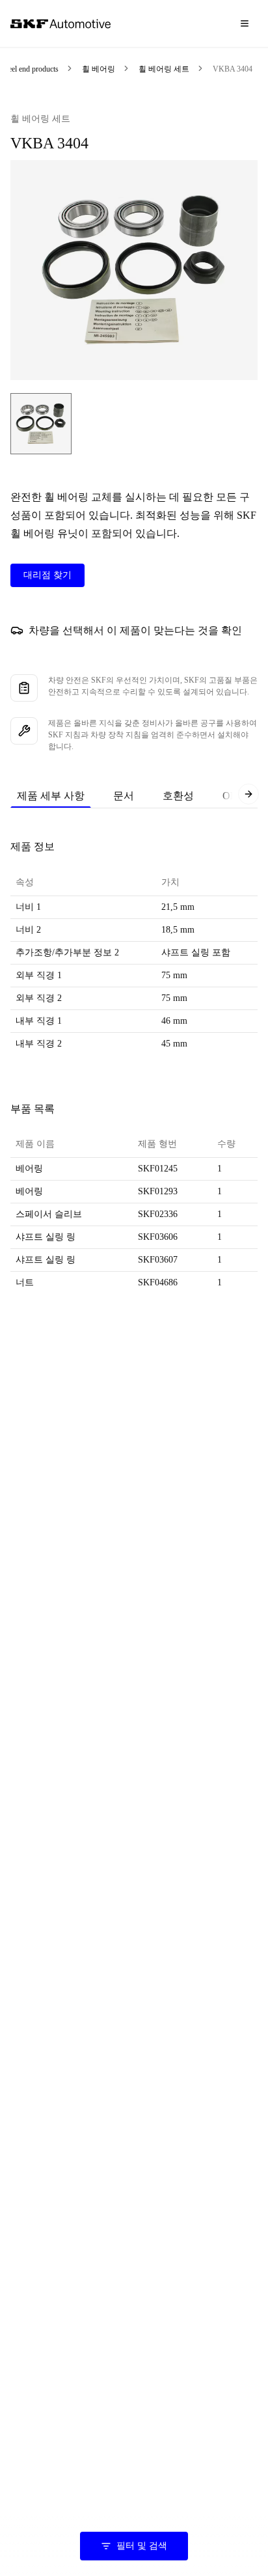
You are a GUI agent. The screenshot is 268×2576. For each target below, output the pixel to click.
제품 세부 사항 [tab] (51, 796)
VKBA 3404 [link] (233, 69)
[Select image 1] (41, 424)
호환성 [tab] (178, 796)
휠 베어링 (99, 69)
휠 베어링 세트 (164, 69)
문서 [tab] (124, 796)
